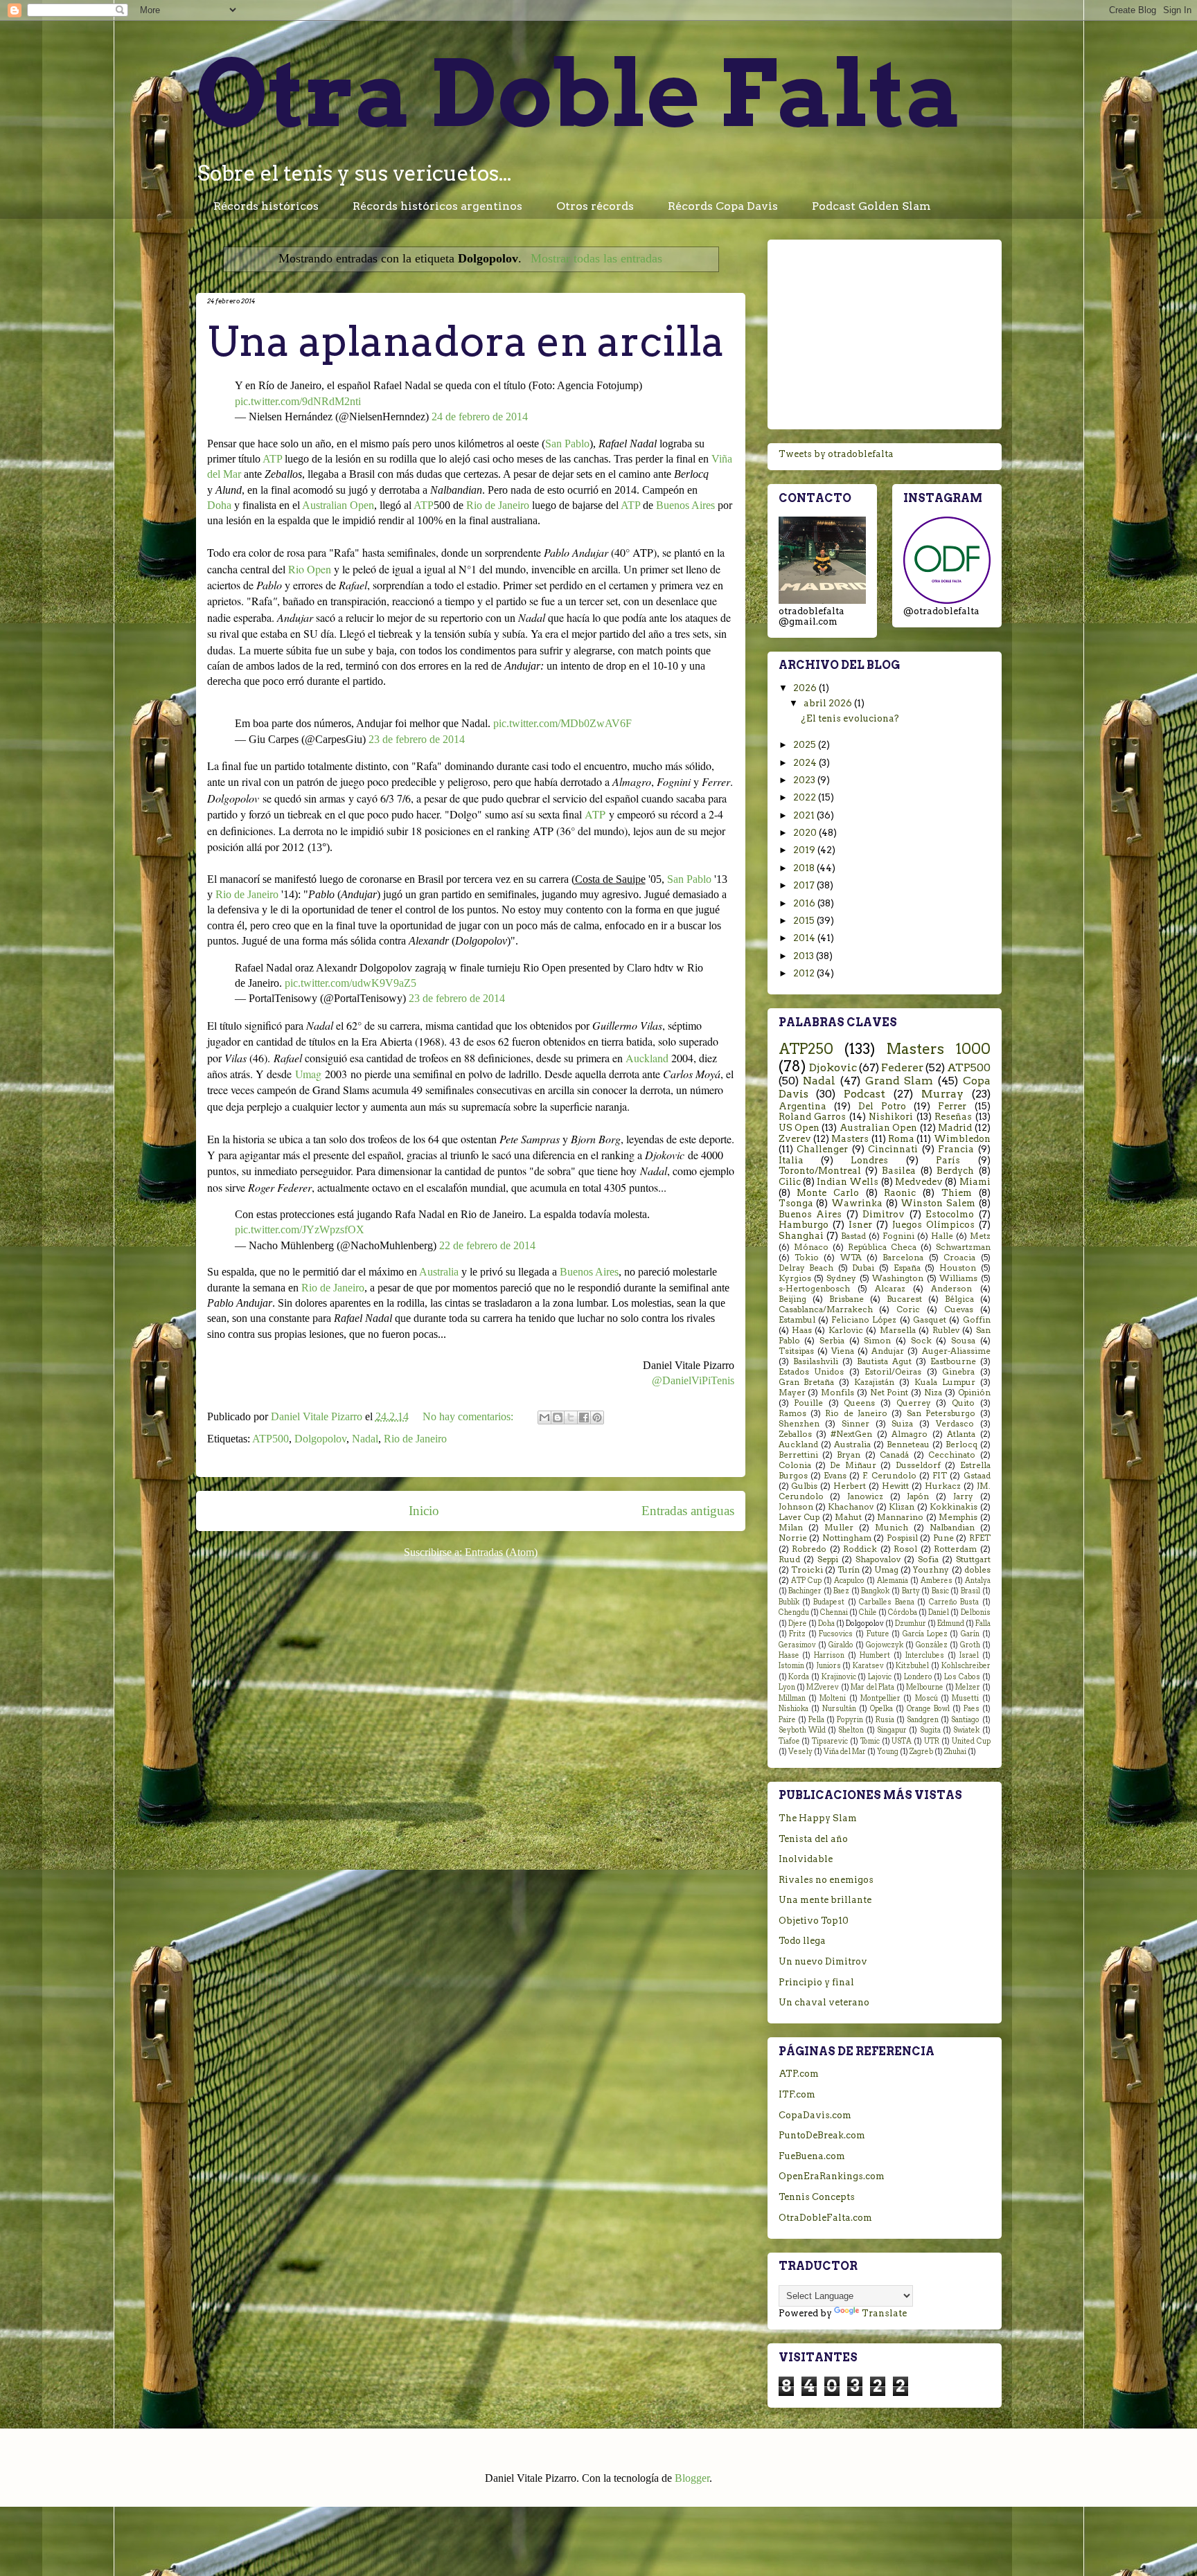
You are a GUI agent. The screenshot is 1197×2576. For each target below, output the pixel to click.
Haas (802, 1330)
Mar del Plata (872, 1687)
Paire (787, 1720)
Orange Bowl (928, 1709)
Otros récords (595, 206)
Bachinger (805, 1591)
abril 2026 (829, 703)
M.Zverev (823, 1687)
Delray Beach (806, 1268)
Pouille (808, 1403)
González (932, 1645)
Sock (921, 1341)
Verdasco (955, 1424)
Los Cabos (962, 1677)
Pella (816, 1720)
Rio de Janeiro (498, 505)
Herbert (850, 1486)
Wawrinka (857, 1203)
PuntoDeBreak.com (822, 2135)
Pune (943, 1538)
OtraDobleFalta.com (825, 2218)
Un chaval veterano (824, 2002)
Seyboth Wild (802, 1730)
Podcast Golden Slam (871, 206)
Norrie (793, 1538)
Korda (799, 1677)
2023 (805, 780)
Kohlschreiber (966, 1666)
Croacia (959, 1258)
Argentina (803, 1106)
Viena (843, 1351)
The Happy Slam (818, 1818)
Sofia (928, 1559)
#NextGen (851, 1434)
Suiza (902, 1424)
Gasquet (930, 1320)
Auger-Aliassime (956, 1351)
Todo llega (802, 1941)
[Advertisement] (885, 332)
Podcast (864, 1094)
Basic (940, 1591)
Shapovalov (878, 1559)
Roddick (860, 1549)
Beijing (792, 1299)
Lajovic (880, 1677)
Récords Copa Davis (723, 206)
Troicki (807, 1570)
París (948, 1160)
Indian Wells (848, 1182)
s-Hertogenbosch (814, 1289)
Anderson (951, 1289)
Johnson (796, 1507)
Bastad (853, 1236)
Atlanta (961, 1434)
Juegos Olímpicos (933, 1225)
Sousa (963, 1341)
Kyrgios (795, 1278)
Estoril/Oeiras (893, 1372)
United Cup (971, 1741)
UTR (932, 1741)
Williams (958, 1278)
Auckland (647, 1058)
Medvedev (919, 1182)
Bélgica (959, 1299)
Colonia (795, 1465)
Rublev (946, 1330)
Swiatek (966, 1730)
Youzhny (931, 1570)
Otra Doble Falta (579, 93)
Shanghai (801, 1236)
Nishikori (891, 1117)
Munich (892, 1528)
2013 (805, 956)
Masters (850, 1139)
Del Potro (882, 1106)
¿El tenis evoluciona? (850, 718)
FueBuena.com (812, 2156)
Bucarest (904, 1299)
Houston (958, 1268)
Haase (789, 1655)
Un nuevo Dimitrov (823, 1961)
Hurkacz (943, 1486)
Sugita (930, 1730)
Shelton (851, 1730)
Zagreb (921, 1752)
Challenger (822, 1149)
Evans (835, 1476)
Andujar (888, 1351)
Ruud (789, 1559)
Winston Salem (938, 1203)
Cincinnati (893, 1149)
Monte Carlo (828, 1193)
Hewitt (895, 1486)
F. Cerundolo (889, 1476)
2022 (806, 797)
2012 (805, 973)
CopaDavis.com (815, 2115)
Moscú (926, 1698)
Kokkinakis (954, 1507)
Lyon (787, 1687)
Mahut (848, 1517)
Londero (918, 1677)
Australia (439, 1272)
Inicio (424, 1511)
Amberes (937, 1581)
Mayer (792, 1393)
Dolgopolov (320, 1439)
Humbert (875, 1655)
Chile (868, 1612)
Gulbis (804, 1486)
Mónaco (811, 1247)
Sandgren (923, 1720)
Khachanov (851, 1507)
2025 (806, 745)
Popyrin (850, 1720)
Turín (849, 1570)
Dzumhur (911, 1624)
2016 (805, 903)
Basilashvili (816, 1361)
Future (878, 1634)
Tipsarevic (830, 1741)
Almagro (910, 1434)
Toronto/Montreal (820, 1171)
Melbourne (925, 1687)
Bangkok (875, 1591)
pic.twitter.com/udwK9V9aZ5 (351, 983)
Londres (869, 1160)
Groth (970, 1645)
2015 (805, 921)
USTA (902, 1741)
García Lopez (925, 1634)
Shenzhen (799, 1424)
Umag (308, 1074)
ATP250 (806, 1049)
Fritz (797, 1634)
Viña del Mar (845, 1752)
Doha (219, 505)
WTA (851, 1258)
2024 (806, 763)
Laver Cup (799, 1517)
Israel (969, 1655)
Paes (972, 1709)
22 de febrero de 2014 (487, 1245)
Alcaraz (890, 1289)
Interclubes (925, 1655)
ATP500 (271, 1439)
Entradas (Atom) (501, 1552)
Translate (884, 2313)
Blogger (692, 2478)
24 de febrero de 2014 (480, 417)
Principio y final (816, 1982)
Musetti (965, 1698)
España (907, 1268)
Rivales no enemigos (826, 1880)
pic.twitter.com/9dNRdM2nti (298, 401)
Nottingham (847, 1538)
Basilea (899, 1171)
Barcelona (903, 1258)
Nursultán (839, 1709)
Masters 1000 (939, 1049)
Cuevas (959, 1309)
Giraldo (841, 1645)
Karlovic (846, 1330)
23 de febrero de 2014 (417, 739)
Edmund (951, 1624)
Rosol (905, 1549)
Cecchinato (952, 1455)
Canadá (894, 1455)
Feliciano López (864, 1320)
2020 (806, 833)
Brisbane (846, 1299)
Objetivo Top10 (814, 1921)
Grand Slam (899, 1081)
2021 (805, 815)
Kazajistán (874, 1382)
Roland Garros (813, 1117)
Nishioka (793, 1709)
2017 (805, 885)
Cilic (790, 1182)
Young (888, 1752)
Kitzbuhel (912, 1666)
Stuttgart (973, 1559)
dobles (977, 1570)
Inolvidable (806, 1859)
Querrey (914, 1403)
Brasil (970, 1591)
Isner (860, 1225)
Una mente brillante (825, 1900)
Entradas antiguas (688, 1511)
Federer (902, 1067)
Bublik (789, 1602)
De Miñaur (853, 1465)
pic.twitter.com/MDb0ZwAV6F (562, 723)
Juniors (828, 1666)
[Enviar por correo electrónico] (544, 1417)
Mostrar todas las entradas (596, 258)
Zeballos (795, 1434)
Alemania (893, 1581)
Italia (791, 1160)
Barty (911, 1591)
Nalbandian (952, 1528)
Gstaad (977, 1476)
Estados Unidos (812, 1372)
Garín (970, 1634)
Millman (792, 1698)
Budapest (829, 1602)
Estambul (797, 1320)
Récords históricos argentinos (437, 206)
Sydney (841, 1278)
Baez (841, 1591)
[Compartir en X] (571, 1417)
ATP (272, 459)
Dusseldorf (918, 1465)
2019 (805, 850)
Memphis (958, 1517)
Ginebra (958, 1372)
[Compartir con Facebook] (584, 1417)
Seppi (828, 1559)
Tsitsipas (796, 1351)
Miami (975, 1182)
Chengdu (794, 1612)
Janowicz (865, 1496)
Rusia (885, 1720)
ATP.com (799, 2074)
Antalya (978, 1581)
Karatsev (868, 1666)
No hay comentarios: (469, 1416)
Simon (877, 1341)
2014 (805, 938)
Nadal (365, 1439)
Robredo (809, 1549)
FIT (940, 1476)
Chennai (834, 1612)
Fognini (898, 1236)
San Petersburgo (941, 1413)
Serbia (832, 1341)
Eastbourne (953, 1361)
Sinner (855, 1424)
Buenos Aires (685, 505)
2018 (805, 868)
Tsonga (796, 1203)
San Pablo (567, 444)
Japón (918, 1496)
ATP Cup (806, 1581)
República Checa (882, 1247)
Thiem (957, 1193)
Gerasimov (797, 1645)
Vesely (800, 1752)
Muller (839, 1528)
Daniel (939, 1612)
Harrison (829, 1655)
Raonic (900, 1193)
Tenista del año (813, 1839)
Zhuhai (955, 1752)
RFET (980, 1538)
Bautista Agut (884, 1361)
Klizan (902, 1507)
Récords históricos (266, 206)
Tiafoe (789, 1741)
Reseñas (953, 1117)
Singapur (892, 1730)
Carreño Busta (954, 1602)
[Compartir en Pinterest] (597, 1417)
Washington (898, 1278)
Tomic (870, 1741)
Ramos (792, 1413)
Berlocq (961, 1444)
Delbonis (976, 1612)
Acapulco (849, 1581)
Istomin (791, 1666)
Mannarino (900, 1517)
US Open (799, 1128)
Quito (963, 1403)
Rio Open (310, 569)
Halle (942, 1236)
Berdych (955, 1171)
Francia (956, 1149)
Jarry (963, 1496)
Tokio (807, 1258)
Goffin (977, 1320)
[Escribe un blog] (558, 1417)
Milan (791, 1528)
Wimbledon (962, 1139)
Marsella (898, 1330)
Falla (983, 1624)
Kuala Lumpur (945, 1382)
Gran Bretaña (807, 1382)
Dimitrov (884, 1214)
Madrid (955, 1128)
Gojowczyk (885, 1645)
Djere (798, 1624)
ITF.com (797, 2094)
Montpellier (880, 1698)
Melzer (968, 1687)
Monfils (837, 1393)
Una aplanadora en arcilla (466, 341)
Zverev (795, 1139)
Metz (980, 1236)
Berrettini (798, 1455)
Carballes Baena (886, 1602)
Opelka (881, 1709)
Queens (859, 1403)
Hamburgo (804, 1225)
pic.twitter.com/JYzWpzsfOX (300, 1229)
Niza (933, 1393)
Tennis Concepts (817, 2197)
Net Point (889, 1393)
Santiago (965, 1720)
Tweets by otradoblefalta (836, 454)
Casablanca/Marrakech (826, 1309)
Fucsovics (836, 1634)
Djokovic (833, 1067)
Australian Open (338, 505)
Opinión (974, 1393)
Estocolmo (950, 1214)
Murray (942, 1094)
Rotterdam (955, 1549)
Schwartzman (963, 1247)
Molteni (833, 1698)
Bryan (849, 1455)
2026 (806, 688)
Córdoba (903, 1612)
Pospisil (902, 1538)
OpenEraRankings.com (832, 2176)
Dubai (863, 1268)
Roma (901, 1139)
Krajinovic (839, 1677)
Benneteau (908, 1444)
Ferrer (952, 1106)
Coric (908, 1309)
